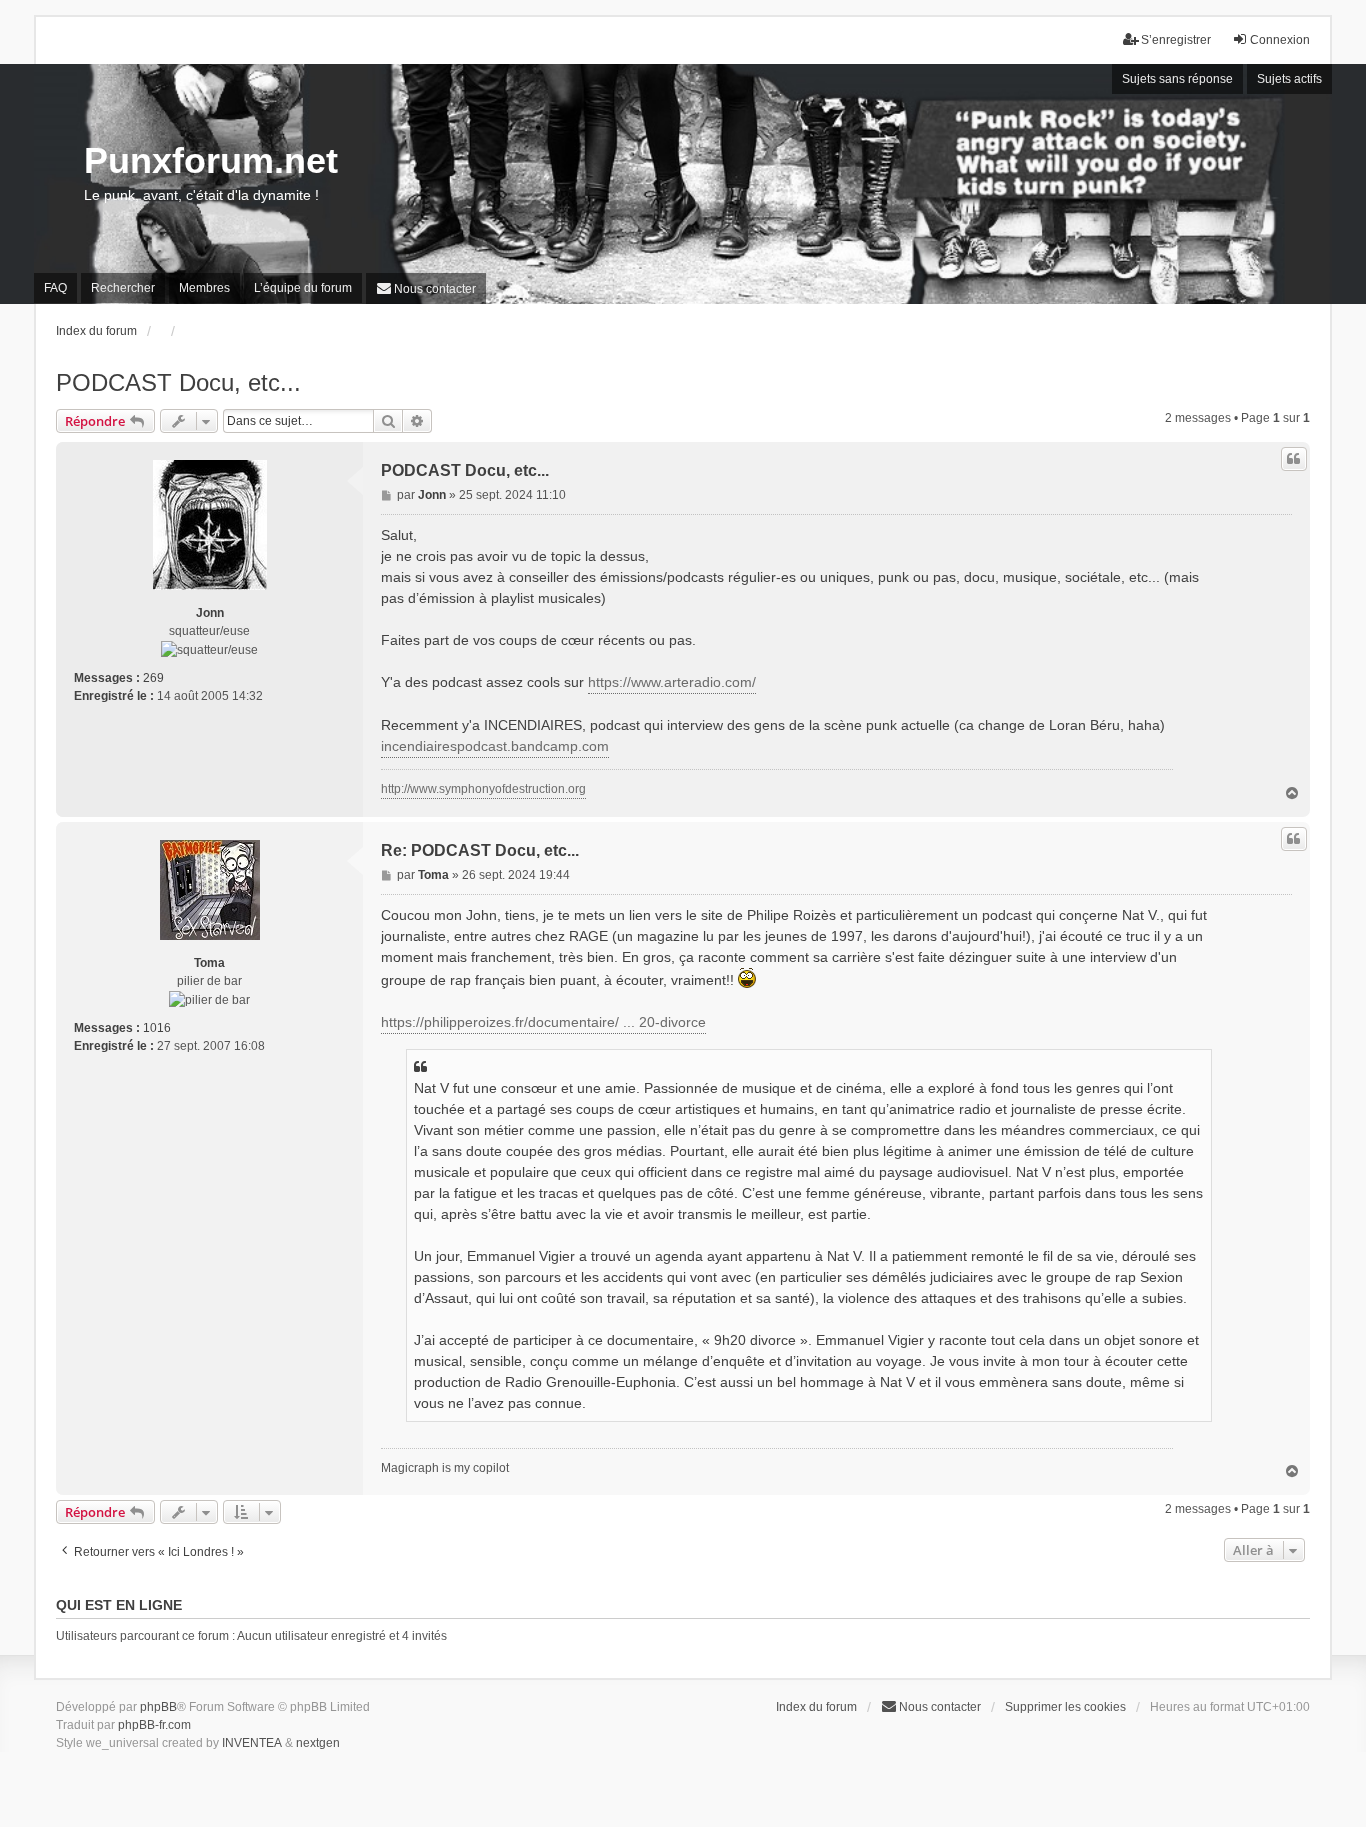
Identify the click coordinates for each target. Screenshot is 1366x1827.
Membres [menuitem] (204, 288)
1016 (157, 1028)
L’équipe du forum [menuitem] (303, 288)
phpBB (158, 1707)
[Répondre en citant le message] (1294, 459)
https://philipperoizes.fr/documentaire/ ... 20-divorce (543, 1022)
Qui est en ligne (119, 1605)
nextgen (318, 1743)
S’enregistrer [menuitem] (1176, 40)
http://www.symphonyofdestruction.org (483, 789)
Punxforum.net (211, 160)
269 (153, 678)
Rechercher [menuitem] (123, 288)
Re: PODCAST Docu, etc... (480, 850)
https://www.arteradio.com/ (672, 682)
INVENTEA (252, 1743)
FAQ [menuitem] (55, 288)
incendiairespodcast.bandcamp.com (495, 746)
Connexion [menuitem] (1280, 40)
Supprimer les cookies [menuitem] (1065, 1707)
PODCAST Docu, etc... (178, 382)
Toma (209, 963)
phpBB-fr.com (154, 1725)
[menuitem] (426, 288)
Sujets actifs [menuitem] (1289, 79)
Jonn (210, 613)
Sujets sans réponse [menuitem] (1177, 79)
